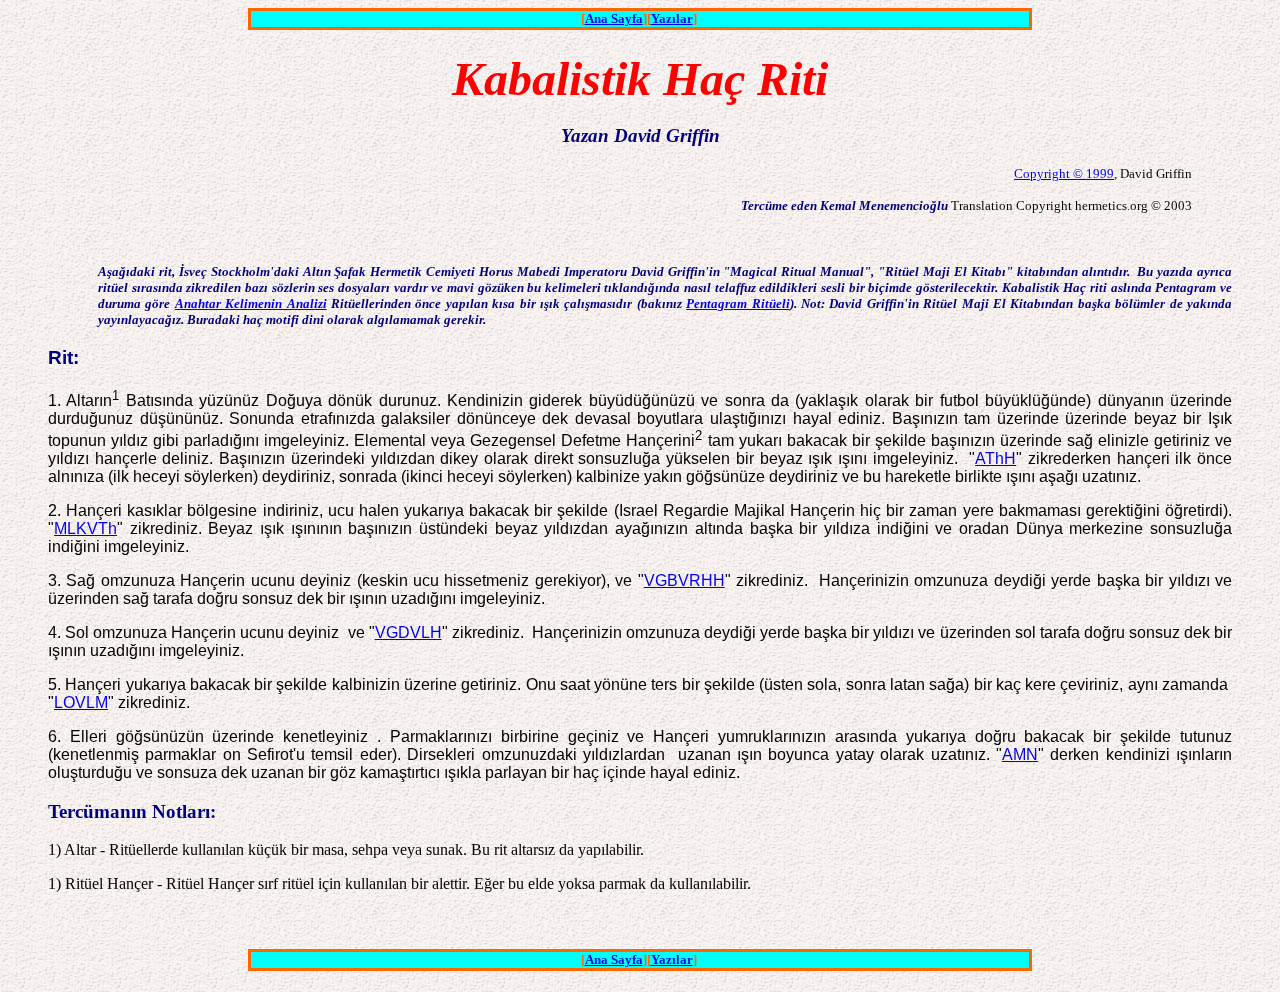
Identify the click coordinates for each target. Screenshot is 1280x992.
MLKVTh (85, 528)
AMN (1020, 754)
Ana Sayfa (614, 18)
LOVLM (81, 702)
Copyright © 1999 (1064, 173)
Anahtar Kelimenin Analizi (251, 303)
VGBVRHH (684, 580)
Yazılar (672, 18)
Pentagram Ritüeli (737, 303)
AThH (995, 458)
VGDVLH (408, 632)
